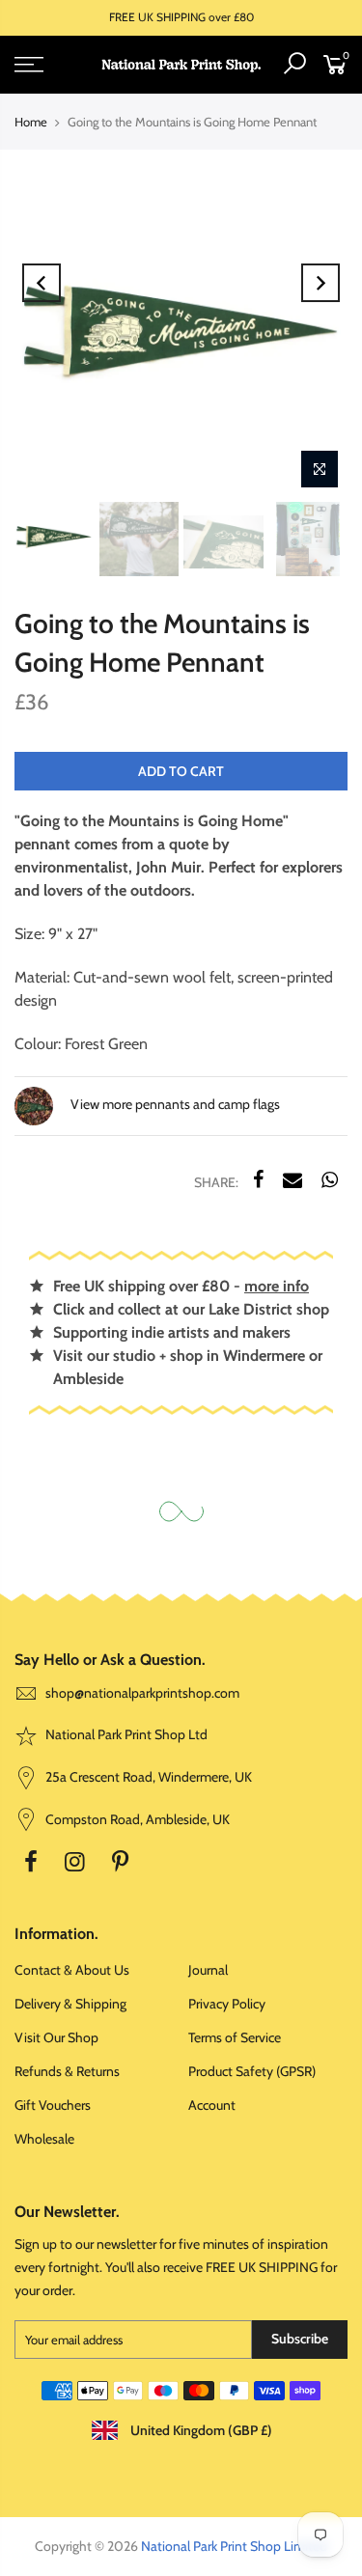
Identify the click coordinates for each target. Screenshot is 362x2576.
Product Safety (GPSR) (252, 2071)
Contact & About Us (72, 1970)
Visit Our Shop (56, 2037)
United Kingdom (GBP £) (200, 2430)
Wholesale (44, 2139)
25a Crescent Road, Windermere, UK (147, 1777)
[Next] (320, 283)
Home (31, 122)
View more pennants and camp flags (174, 1104)
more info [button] (277, 1286)
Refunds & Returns (67, 2071)
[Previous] (42, 283)
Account (212, 2105)
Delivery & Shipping (70, 2004)
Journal (208, 1970)
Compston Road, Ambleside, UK (136, 1819)
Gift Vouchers (53, 2105)
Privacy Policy (227, 2004)
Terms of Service (235, 2037)
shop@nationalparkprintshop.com (142, 1693)
